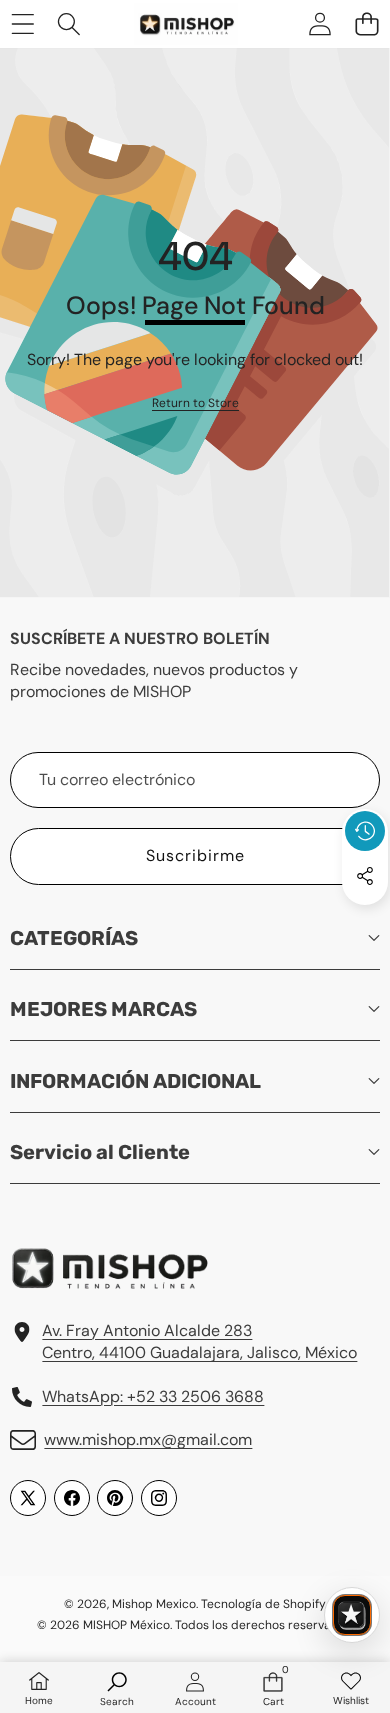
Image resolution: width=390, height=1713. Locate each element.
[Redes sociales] (365, 876)
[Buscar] (69, 23)
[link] (195, 403)
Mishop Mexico (154, 1604)
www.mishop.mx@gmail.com (148, 1439)
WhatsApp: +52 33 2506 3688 (153, 1396)
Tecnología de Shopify (263, 1604)
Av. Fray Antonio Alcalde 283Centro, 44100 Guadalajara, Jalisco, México (199, 1341)
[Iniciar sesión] (319, 23)
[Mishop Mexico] (174, 24)
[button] (366, 23)
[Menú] (22, 23)
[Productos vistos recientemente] (365, 831)
